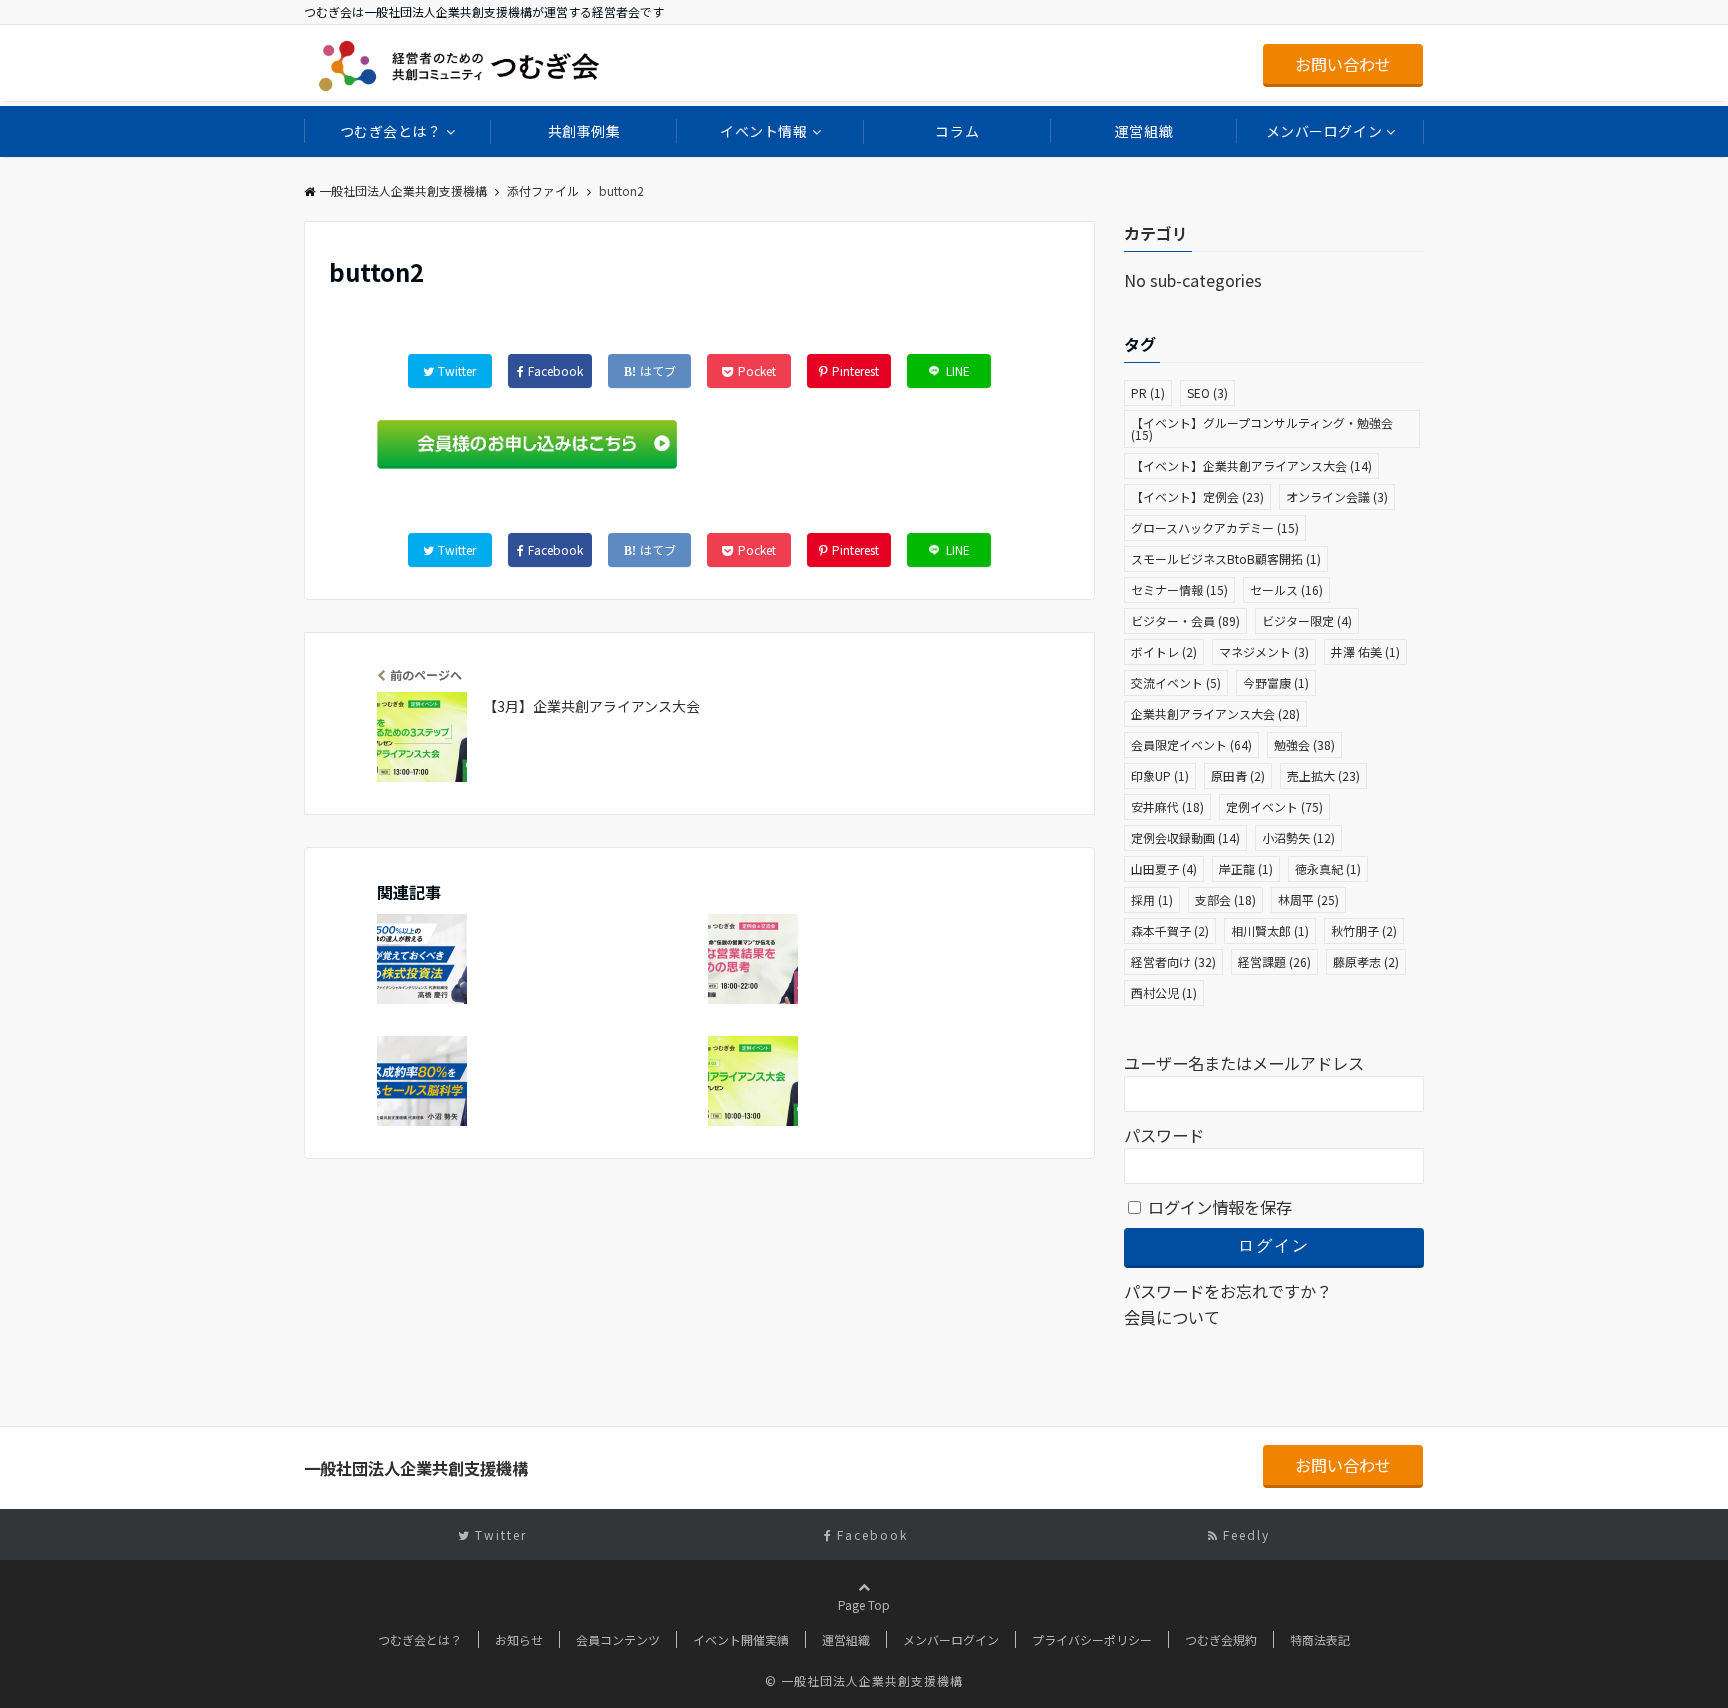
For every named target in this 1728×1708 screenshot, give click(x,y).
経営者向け (1173, 961)
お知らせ (519, 1639)
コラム (957, 131)
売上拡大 (1323, 775)
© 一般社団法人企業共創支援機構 (864, 1680)
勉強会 (1304, 744)
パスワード (1164, 1135)
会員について (1172, 1317)
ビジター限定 (1307, 620)
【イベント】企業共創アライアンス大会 (1251, 465)
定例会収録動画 (1185, 837)
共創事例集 (584, 131)
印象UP (1160, 775)
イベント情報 (763, 131)
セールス (1286, 589)
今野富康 (1276, 682)
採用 (1152, 899)
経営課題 (1274, 961)
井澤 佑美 (1365, 651)
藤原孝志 (1366, 961)
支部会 (1225, 899)
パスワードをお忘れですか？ (1228, 1291)
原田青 (1238, 775)
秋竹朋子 (1364, 930)
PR (1148, 392)
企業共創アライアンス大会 (1215, 713)
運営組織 (1144, 131)
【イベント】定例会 (1197, 496)
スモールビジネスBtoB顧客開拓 (1226, 558)
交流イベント (1176, 682)
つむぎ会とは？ (391, 131)
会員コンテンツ (618, 1639)
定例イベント (1274, 806)
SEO (1207, 392)
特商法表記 (1320, 1639)
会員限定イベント (1191, 744)
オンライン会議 (1337, 496)
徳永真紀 (1328, 868)
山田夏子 (1164, 868)
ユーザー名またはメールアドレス (1244, 1063)
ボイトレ (1164, 651)
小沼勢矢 (1298, 837)
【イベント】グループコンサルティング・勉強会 (1262, 428)
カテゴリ (1156, 233)
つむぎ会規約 (1221, 1639)
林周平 (1308, 899)
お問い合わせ (1343, 64)
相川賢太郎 (1270, 930)
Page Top (864, 1604)
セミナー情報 (1179, 589)
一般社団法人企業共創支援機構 (403, 190)
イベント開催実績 (741, 1639)
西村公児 (1164, 992)
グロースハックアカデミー (1215, 527)
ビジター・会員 (1185, 620)
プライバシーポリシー (1092, 1639)
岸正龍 (1246, 868)
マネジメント (1264, 651)
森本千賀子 (1170, 930)
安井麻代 (1167, 806)
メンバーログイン (1324, 131)
